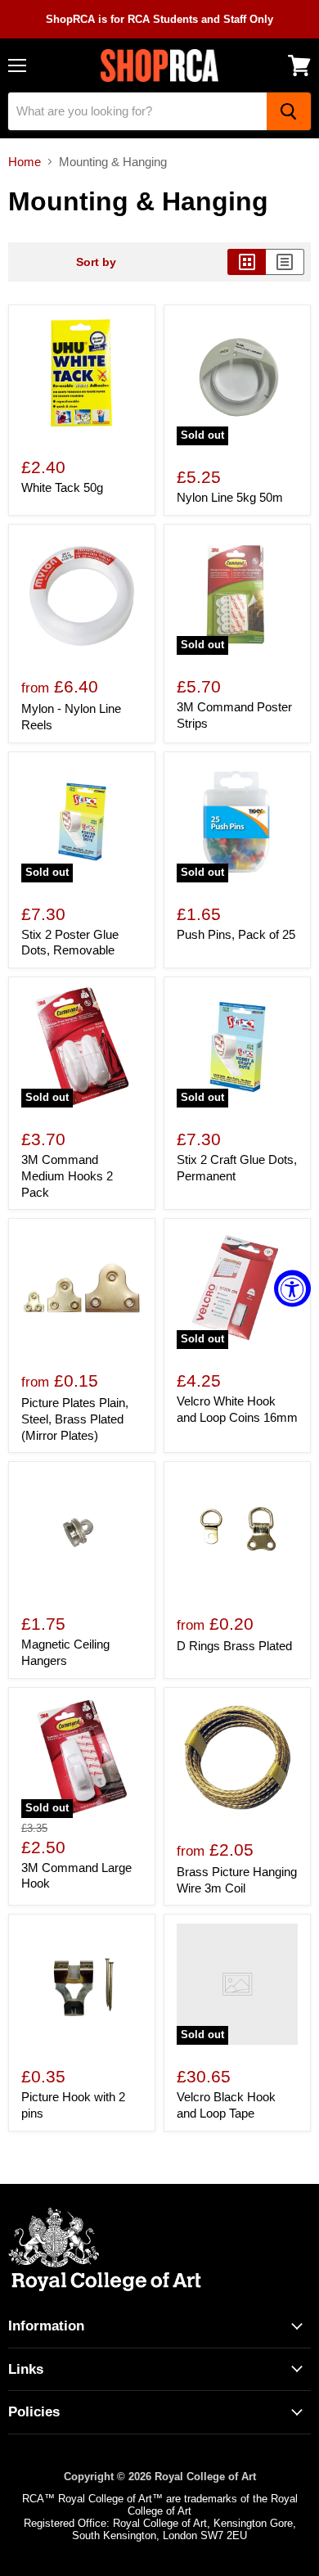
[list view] (285, 262)
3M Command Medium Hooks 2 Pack (67, 1175)
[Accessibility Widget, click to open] (292, 1288)
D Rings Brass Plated (234, 1646)
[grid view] (247, 262)
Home (25, 162)
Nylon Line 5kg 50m (230, 497)
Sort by (96, 262)
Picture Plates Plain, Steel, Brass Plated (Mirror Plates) (75, 1419)
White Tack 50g (62, 487)
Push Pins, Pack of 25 (236, 934)
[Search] (289, 111)
